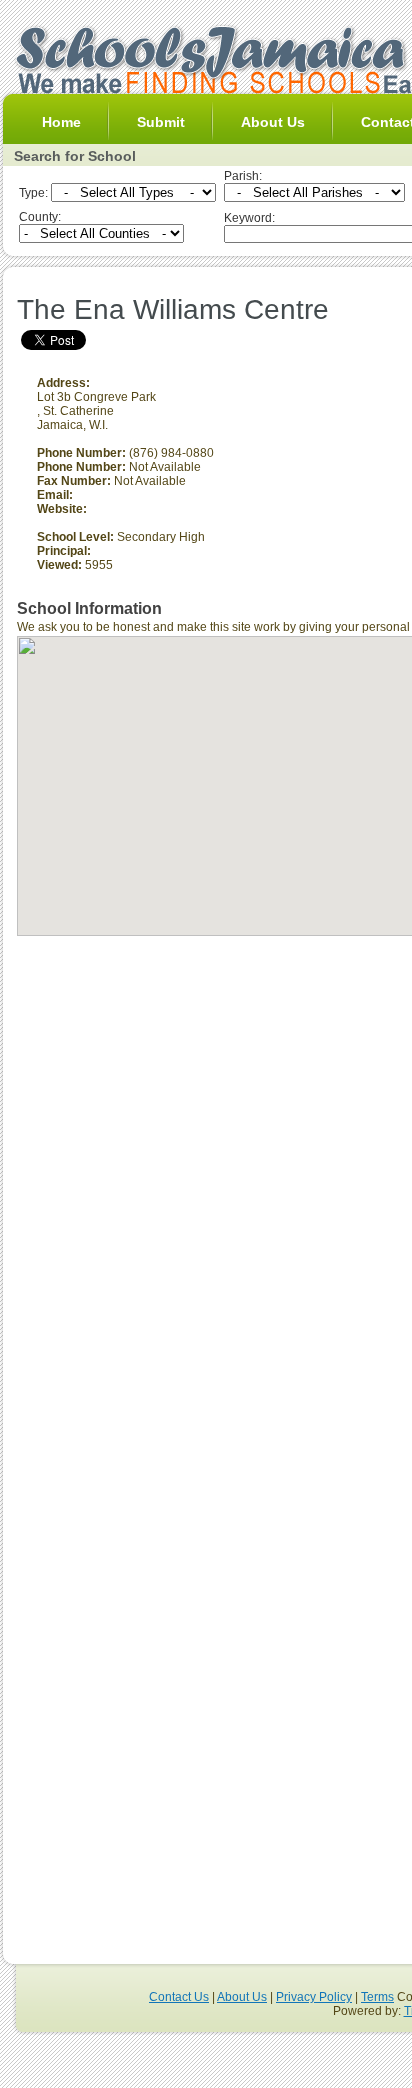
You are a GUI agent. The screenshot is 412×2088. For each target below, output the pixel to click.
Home (61, 122)
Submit (161, 122)
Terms (377, 1997)
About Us (273, 122)
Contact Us (179, 1997)
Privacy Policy (314, 1997)
